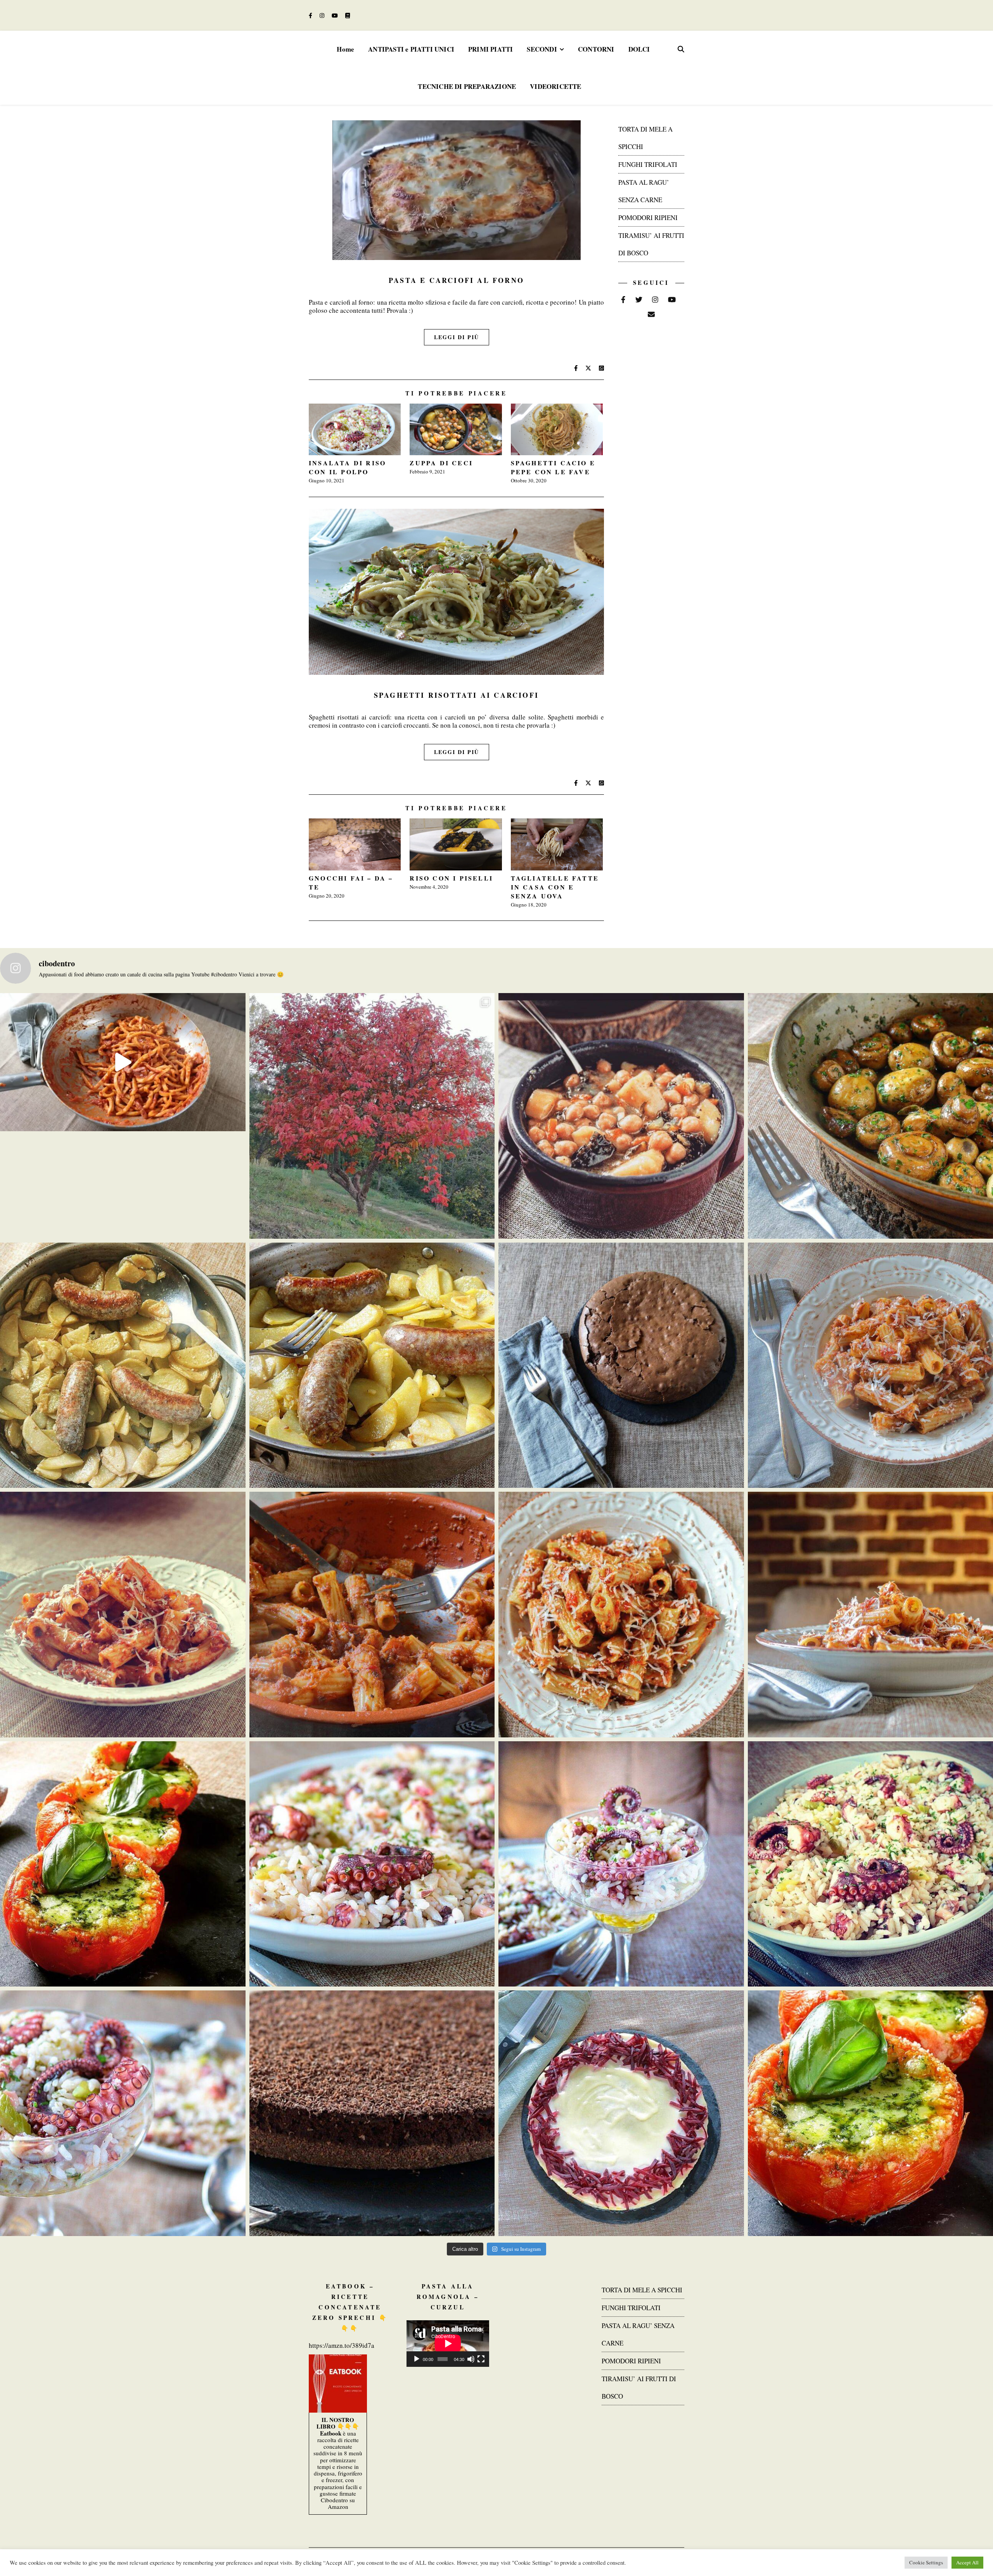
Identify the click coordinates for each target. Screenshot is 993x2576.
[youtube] (336, 15)
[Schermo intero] (481, 2359)
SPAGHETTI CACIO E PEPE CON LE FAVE (553, 467)
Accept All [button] (967, 2562)
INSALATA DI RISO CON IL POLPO (347, 467)
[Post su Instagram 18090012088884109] (123, 1062)
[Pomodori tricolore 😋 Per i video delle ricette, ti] (123, 1864)
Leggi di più (457, 337)
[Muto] (471, 2359)
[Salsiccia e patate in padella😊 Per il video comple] (123, 1365)
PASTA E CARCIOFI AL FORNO (456, 280)
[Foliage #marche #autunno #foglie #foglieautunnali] (372, 1116)
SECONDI (542, 49)
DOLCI (639, 49)
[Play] (417, 2359)
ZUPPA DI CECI (441, 463)
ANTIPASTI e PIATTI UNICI (411, 49)
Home (345, 49)
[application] (448, 2344)
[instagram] (323, 15)
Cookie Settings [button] (926, 2562)
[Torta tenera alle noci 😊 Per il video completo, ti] (621, 1365)
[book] (348, 15)
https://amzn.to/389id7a (342, 2345)
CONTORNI (596, 49)
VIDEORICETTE (555, 86)
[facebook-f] (311, 15)
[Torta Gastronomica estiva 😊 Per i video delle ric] (621, 2113)
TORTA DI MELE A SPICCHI (642, 2290)
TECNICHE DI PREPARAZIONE (467, 86)
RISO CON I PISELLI (451, 878)
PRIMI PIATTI (490, 49)
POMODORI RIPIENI (648, 218)
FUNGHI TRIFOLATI (648, 164)
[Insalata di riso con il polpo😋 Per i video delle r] (372, 1864)
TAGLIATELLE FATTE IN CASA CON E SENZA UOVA (555, 887)
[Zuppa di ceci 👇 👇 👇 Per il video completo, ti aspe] (621, 1116)
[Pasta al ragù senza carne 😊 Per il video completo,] (123, 1615)
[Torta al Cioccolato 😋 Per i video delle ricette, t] (372, 2113)
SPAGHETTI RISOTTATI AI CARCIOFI (456, 695)
